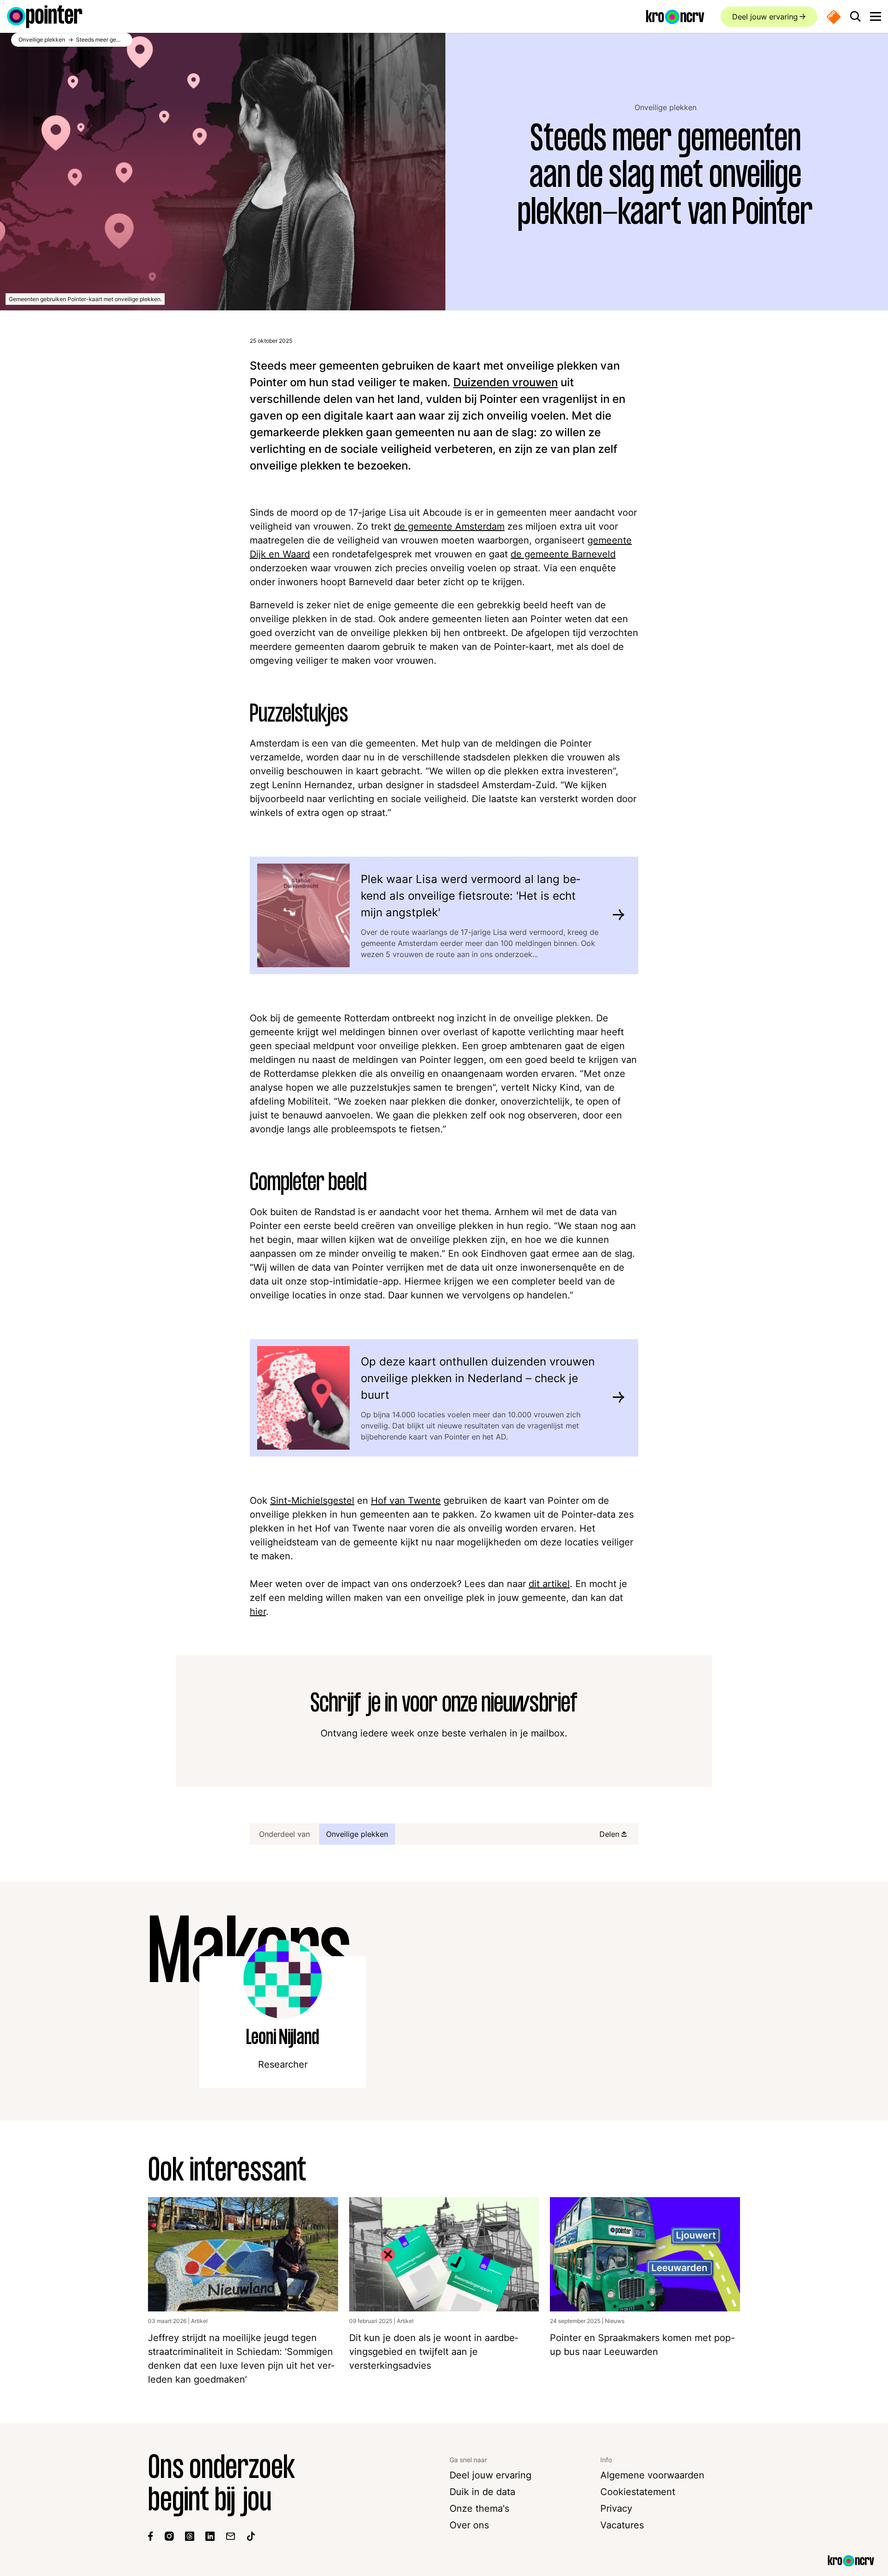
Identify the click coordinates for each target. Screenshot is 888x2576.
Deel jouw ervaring (765, 17)
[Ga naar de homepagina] (45, 17)
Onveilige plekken (666, 107)
